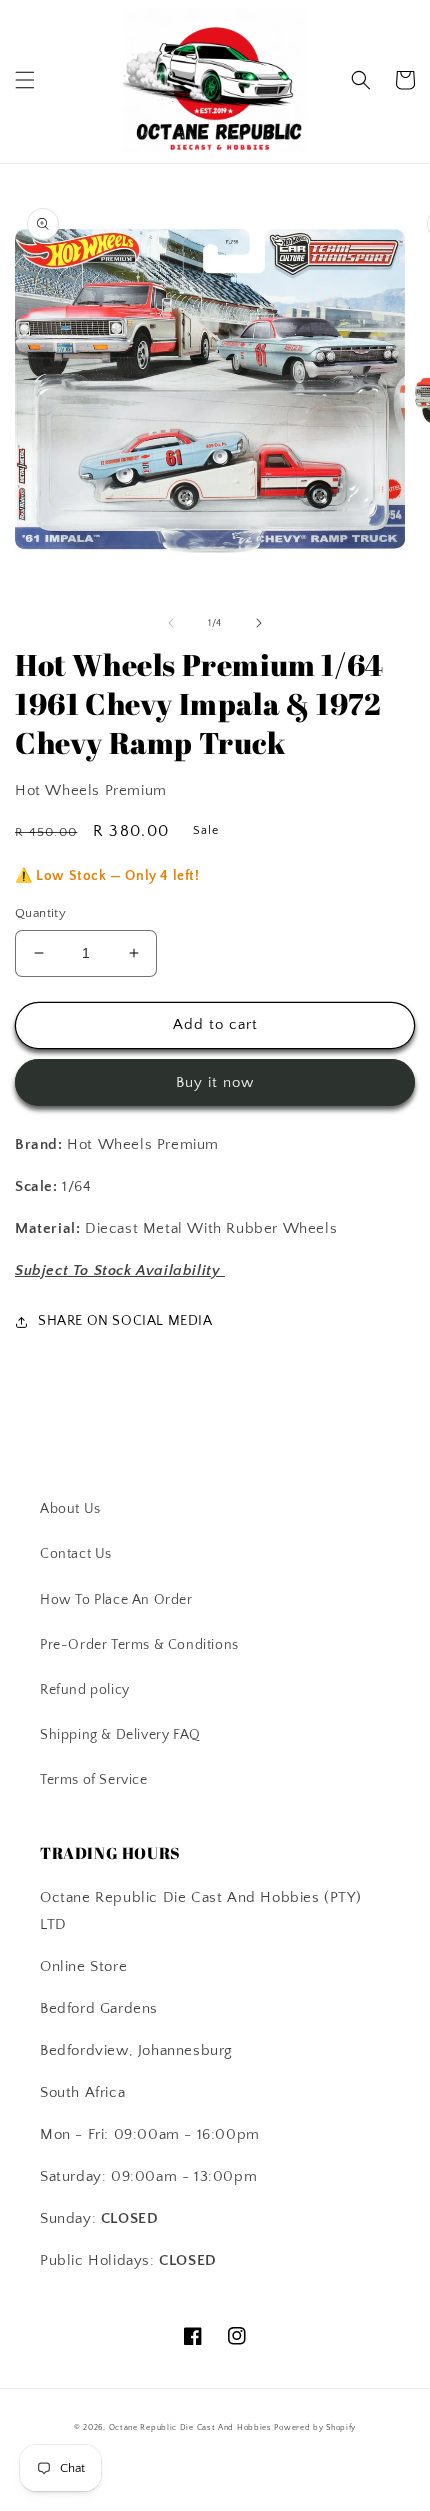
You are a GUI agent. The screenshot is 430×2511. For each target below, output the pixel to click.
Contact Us (76, 1554)
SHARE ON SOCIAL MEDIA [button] (125, 1321)
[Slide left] (171, 623)
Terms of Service (94, 1780)
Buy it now (215, 1082)
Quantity (40, 913)
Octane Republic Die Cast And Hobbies (190, 2427)
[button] (25, 80)
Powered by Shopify (315, 2427)
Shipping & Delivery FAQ (120, 1735)
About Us (70, 1509)
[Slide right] (259, 623)
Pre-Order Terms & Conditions (139, 1645)
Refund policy (85, 1690)
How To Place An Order (116, 1600)
